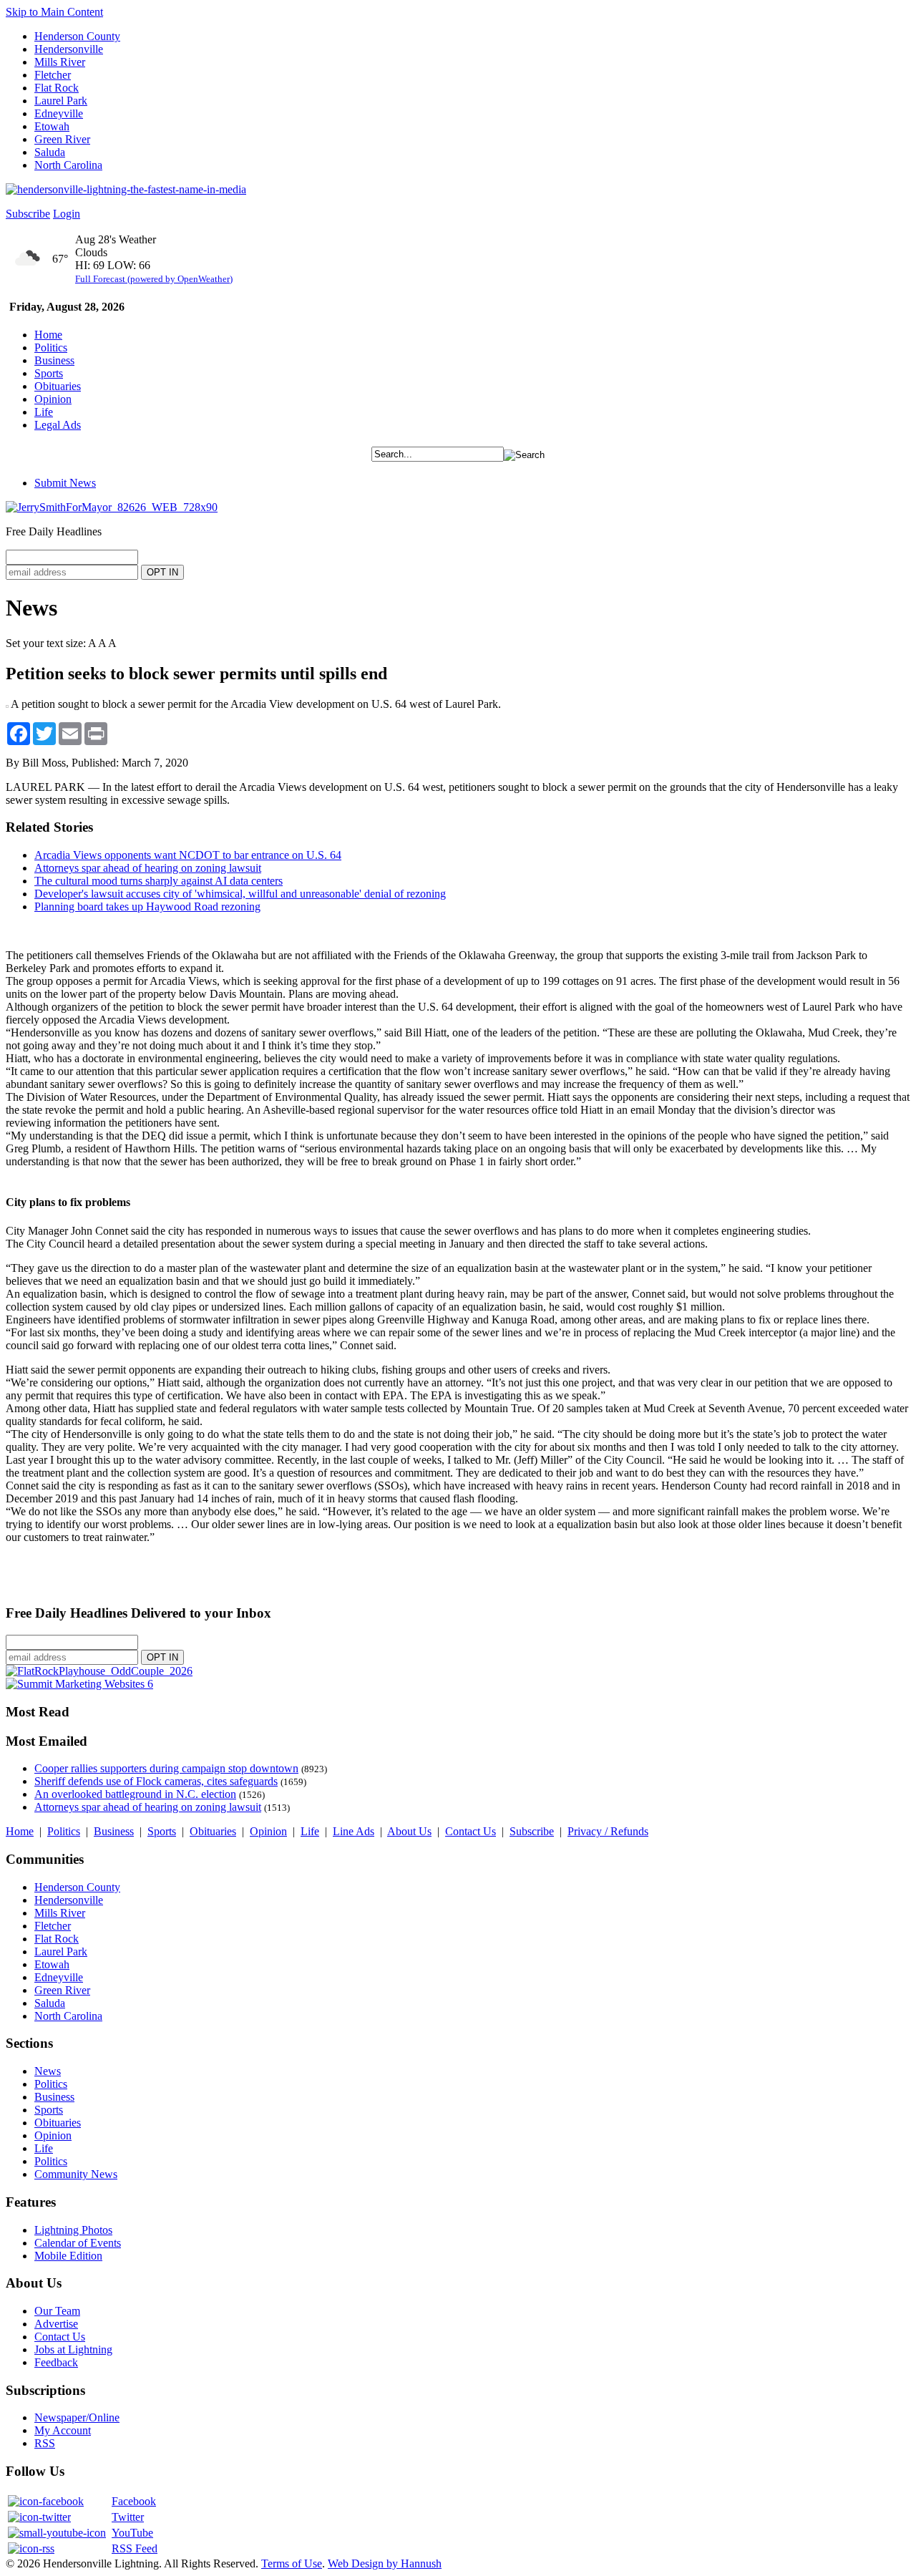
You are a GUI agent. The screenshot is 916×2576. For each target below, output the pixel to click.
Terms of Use (292, 2563)
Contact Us (471, 1831)
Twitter (128, 2517)
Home (48, 335)
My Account (63, 2430)
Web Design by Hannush (385, 2563)
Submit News (65, 483)
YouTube (132, 2533)
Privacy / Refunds (608, 1831)
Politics (51, 347)
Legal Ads (58, 425)
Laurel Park (61, 101)
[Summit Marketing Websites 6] (79, 1684)
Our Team (57, 2311)
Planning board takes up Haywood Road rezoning (147, 907)
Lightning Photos (73, 2230)
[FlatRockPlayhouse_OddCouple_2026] (99, 1671)
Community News (76, 2174)
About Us (409, 1831)
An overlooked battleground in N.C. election (135, 1794)
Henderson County (77, 36)
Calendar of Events (78, 2243)
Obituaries (58, 386)
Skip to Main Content (54, 12)
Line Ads (354, 1831)
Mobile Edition (68, 2256)
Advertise (56, 2324)
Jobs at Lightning (73, 2349)
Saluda (50, 152)
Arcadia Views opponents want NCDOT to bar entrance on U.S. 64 (188, 855)
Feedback (56, 2362)
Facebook (134, 2501)
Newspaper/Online (77, 2417)
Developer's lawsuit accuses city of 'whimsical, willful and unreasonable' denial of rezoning (240, 894)
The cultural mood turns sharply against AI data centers (159, 881)
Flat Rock (57, 88)
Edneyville (59, 113)
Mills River (60, 62)
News (48, 2071)
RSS (45, 2443)
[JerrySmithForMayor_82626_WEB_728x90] (112, 507)
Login (67, 214)
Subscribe (28, 214)
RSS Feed (135, 2548)
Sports (49, 373)
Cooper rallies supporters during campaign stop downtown (166, 1768)
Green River (62, 139)
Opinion (53, 399)
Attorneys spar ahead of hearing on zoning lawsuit (148, 868)
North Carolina (68, 165)
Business (54, 360)
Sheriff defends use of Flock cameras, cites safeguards (156, 1781)
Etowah (52, 126)
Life (44, 412)
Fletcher (53, 75)
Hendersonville (69, 49)
